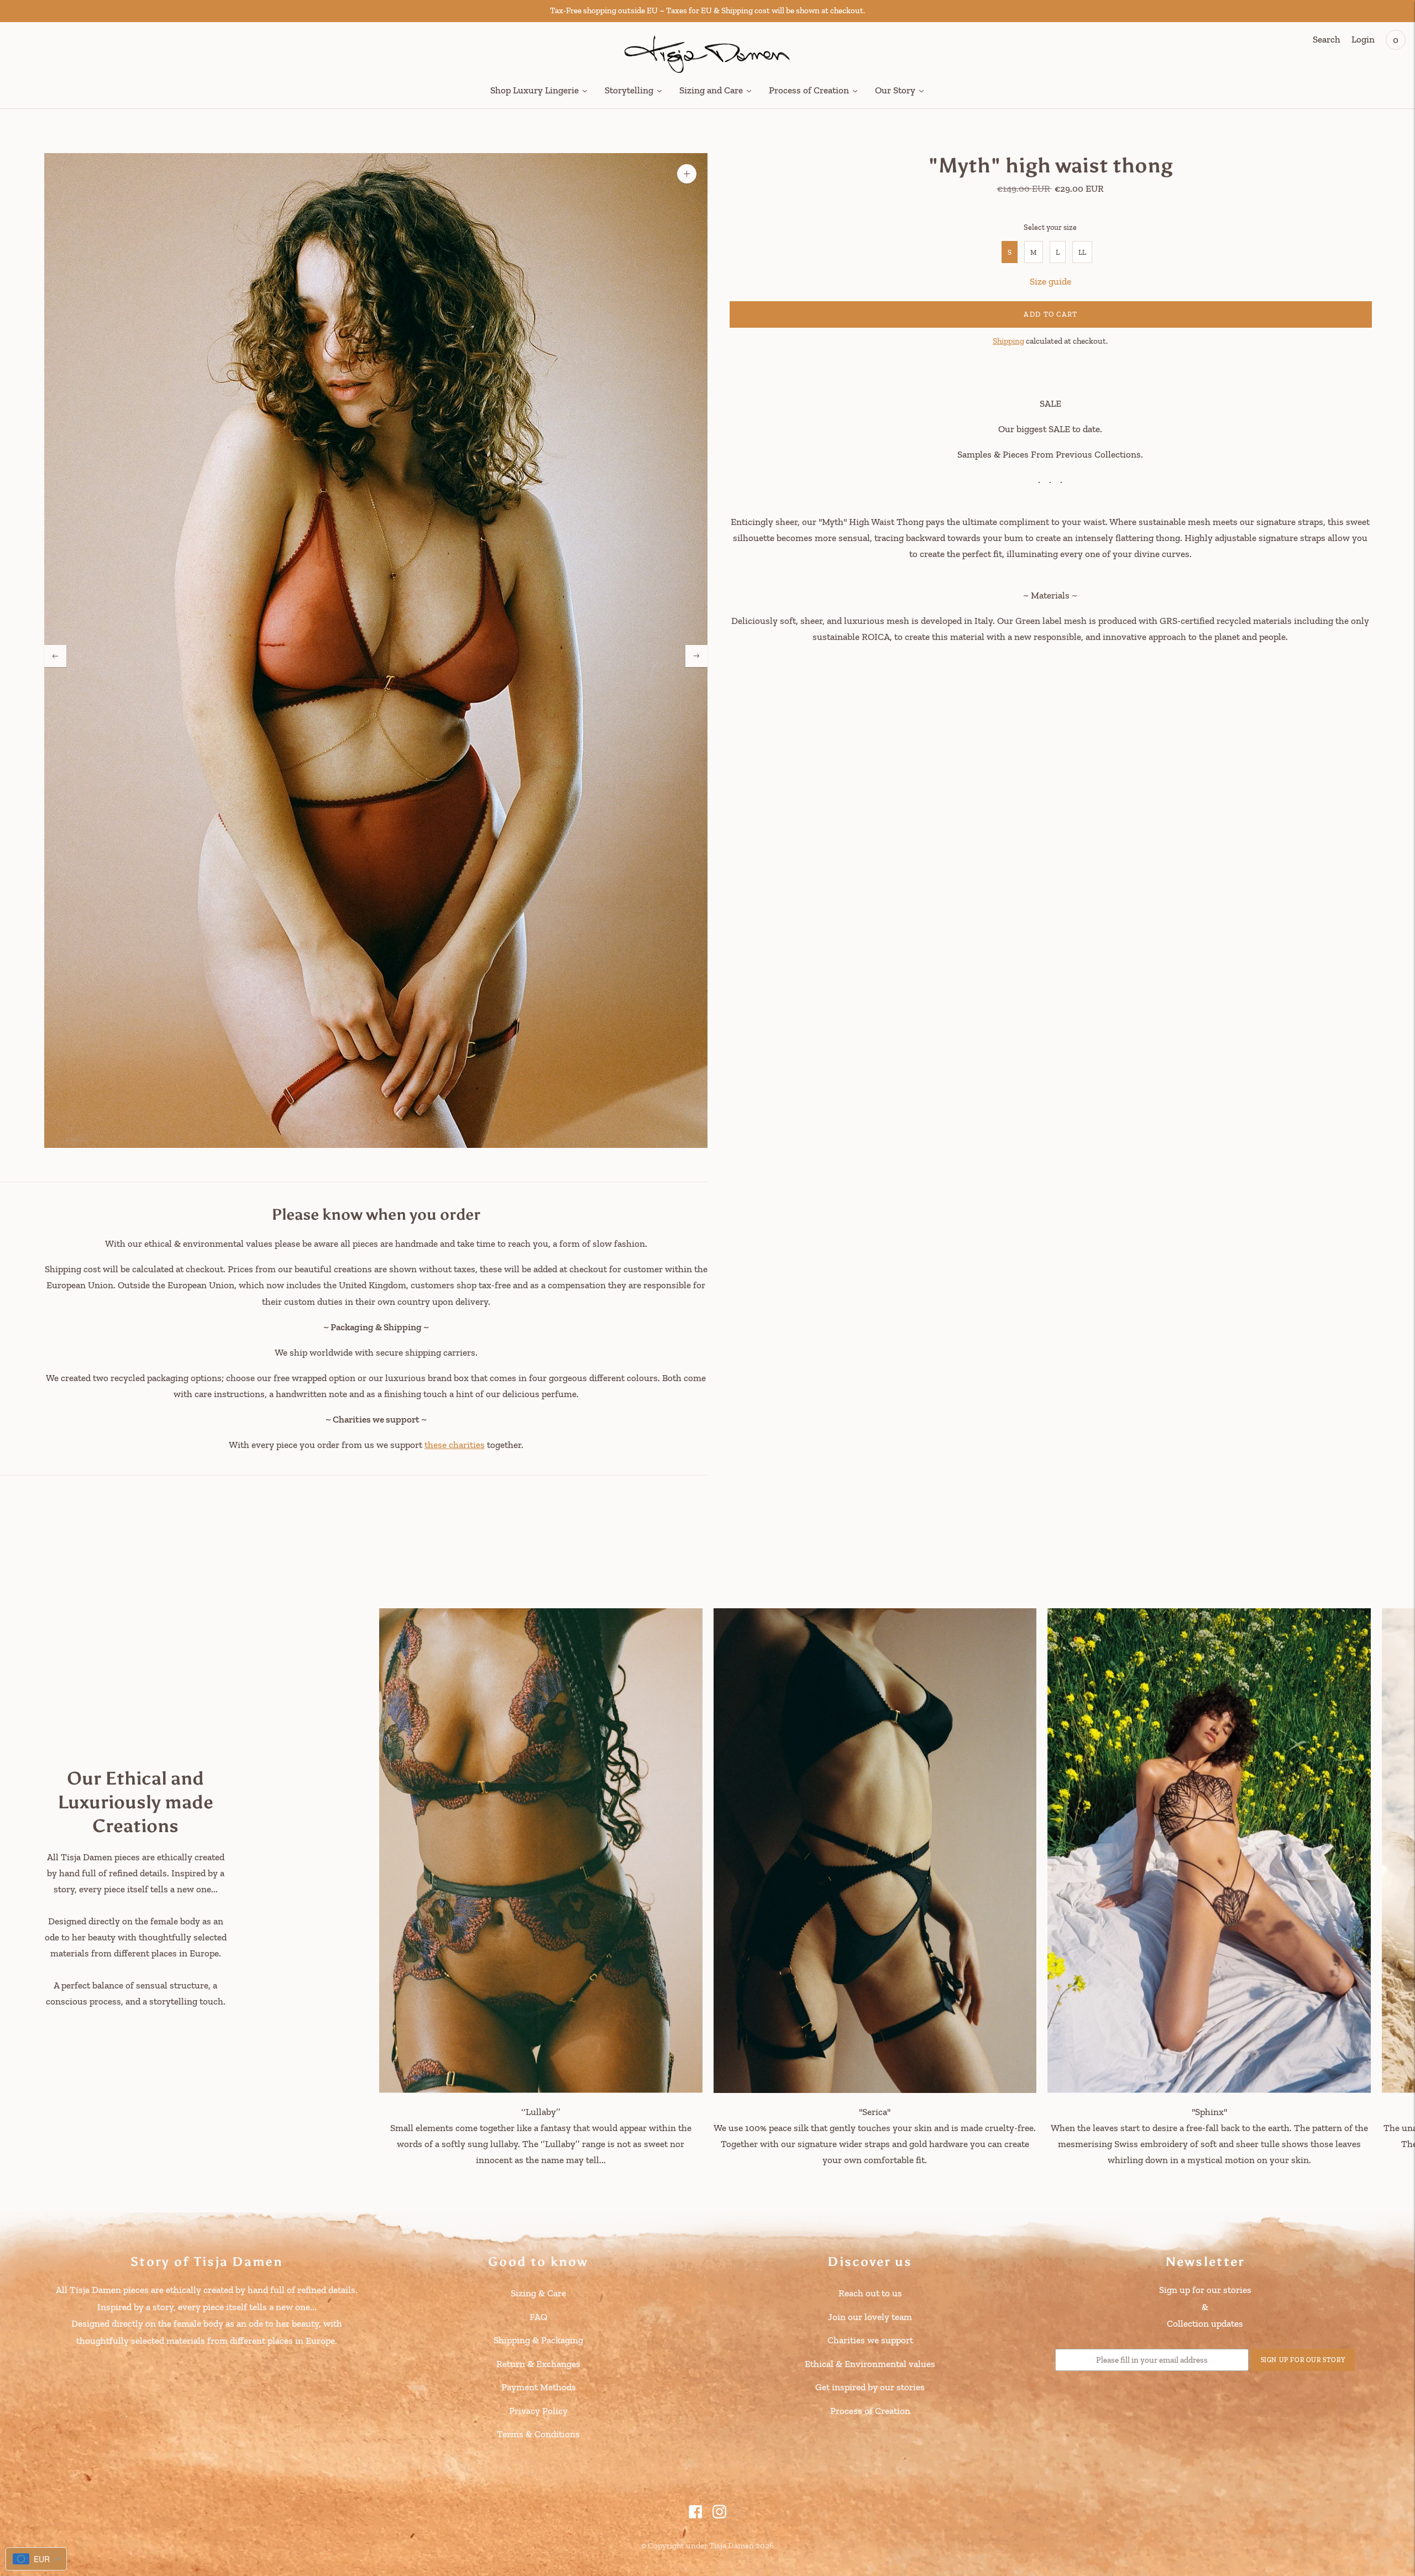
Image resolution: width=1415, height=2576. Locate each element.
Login (1363, 39)
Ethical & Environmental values (870, 2364)
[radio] (1010, 252)
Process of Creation (870, 2411)
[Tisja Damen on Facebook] (696, 2515)
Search (1327, 39)
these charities (455, 1445)
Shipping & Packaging (538, 2340)
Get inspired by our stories (870, 2387)
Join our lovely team (870, 2317)
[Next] (696, 656)
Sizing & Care (538, 2293)
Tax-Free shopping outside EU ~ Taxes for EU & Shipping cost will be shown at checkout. (707, 11)
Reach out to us (870, 2293)
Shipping (1008, 340)
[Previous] (55, 656)
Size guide (1050, 281)
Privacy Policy (538, 2411)
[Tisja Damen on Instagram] (719, 2515)
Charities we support (870, 2340)
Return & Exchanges (538, 2364)
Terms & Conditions (538, 2434)
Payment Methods (539, 2387)
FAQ (538, 2317)
